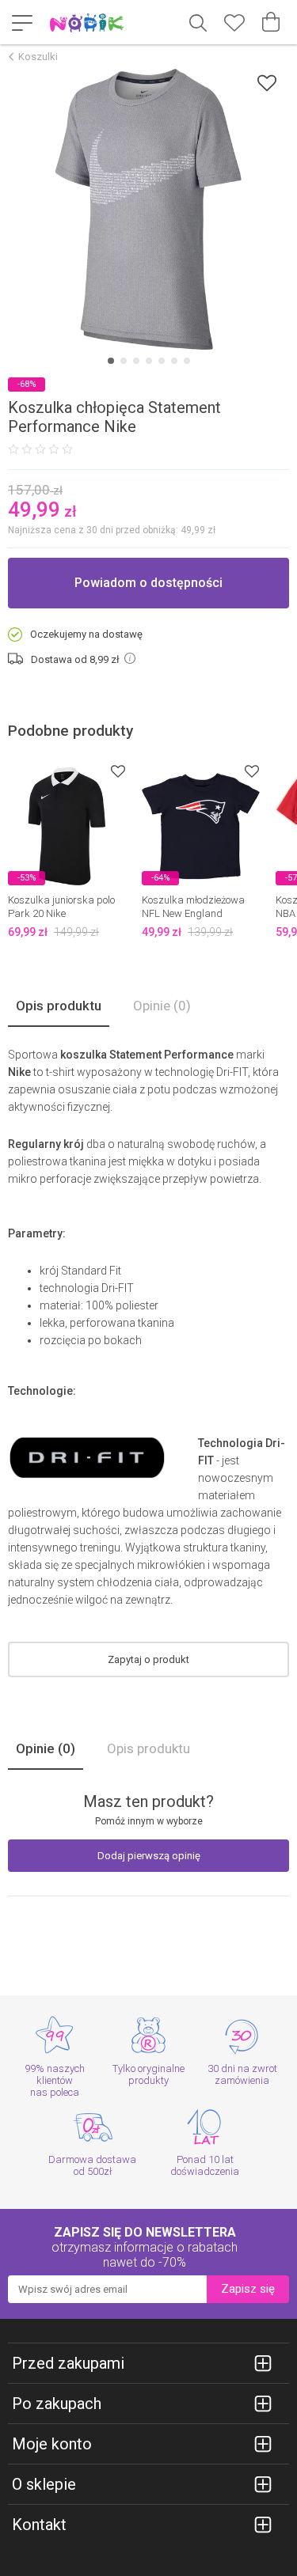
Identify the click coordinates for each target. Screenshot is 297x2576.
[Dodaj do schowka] (267, 83)
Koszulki (38, 57)
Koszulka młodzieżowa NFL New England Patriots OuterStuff (193, 913)
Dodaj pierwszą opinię (149, 1856)
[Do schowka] (118, 771)
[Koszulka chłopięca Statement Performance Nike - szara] (148, 209)
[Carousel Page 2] (124, 361)
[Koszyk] (271, 22)
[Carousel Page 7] (187, 361)
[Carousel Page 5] (162, 361)
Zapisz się (248, 2289)
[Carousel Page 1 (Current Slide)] (111, 361)
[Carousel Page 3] (136, 361)
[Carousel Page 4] (149, 361)
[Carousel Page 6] (174, 361)
